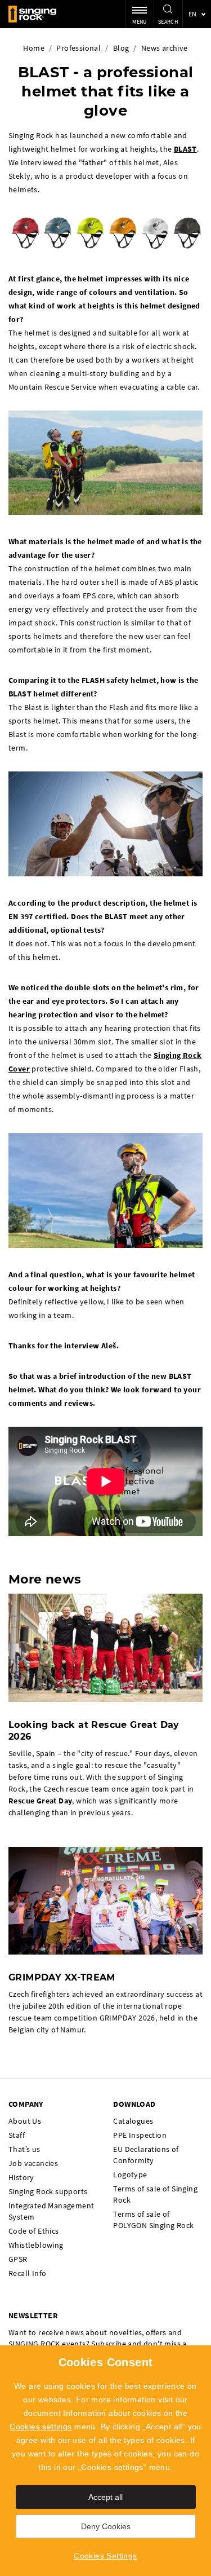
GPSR (18, 2259)
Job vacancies (33, 2163)
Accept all (105, 2497)
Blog (121, 48)
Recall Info (27, 2273)
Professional (78, 48)
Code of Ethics (34, 2231)
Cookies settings (41, 2427)
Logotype (130, 2174)
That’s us (24, 2149)
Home (34, 48)
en (193, 14)
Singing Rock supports (48, 2191)
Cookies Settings (105, 2556)
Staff (17, 2135)
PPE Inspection (140, 2135)
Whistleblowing (36, 2245)
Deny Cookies (106, 2526)
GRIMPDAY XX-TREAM (62, 1977)
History (21, 2177)
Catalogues (133, 2121)
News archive (165, 48)
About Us (25, 2121)
